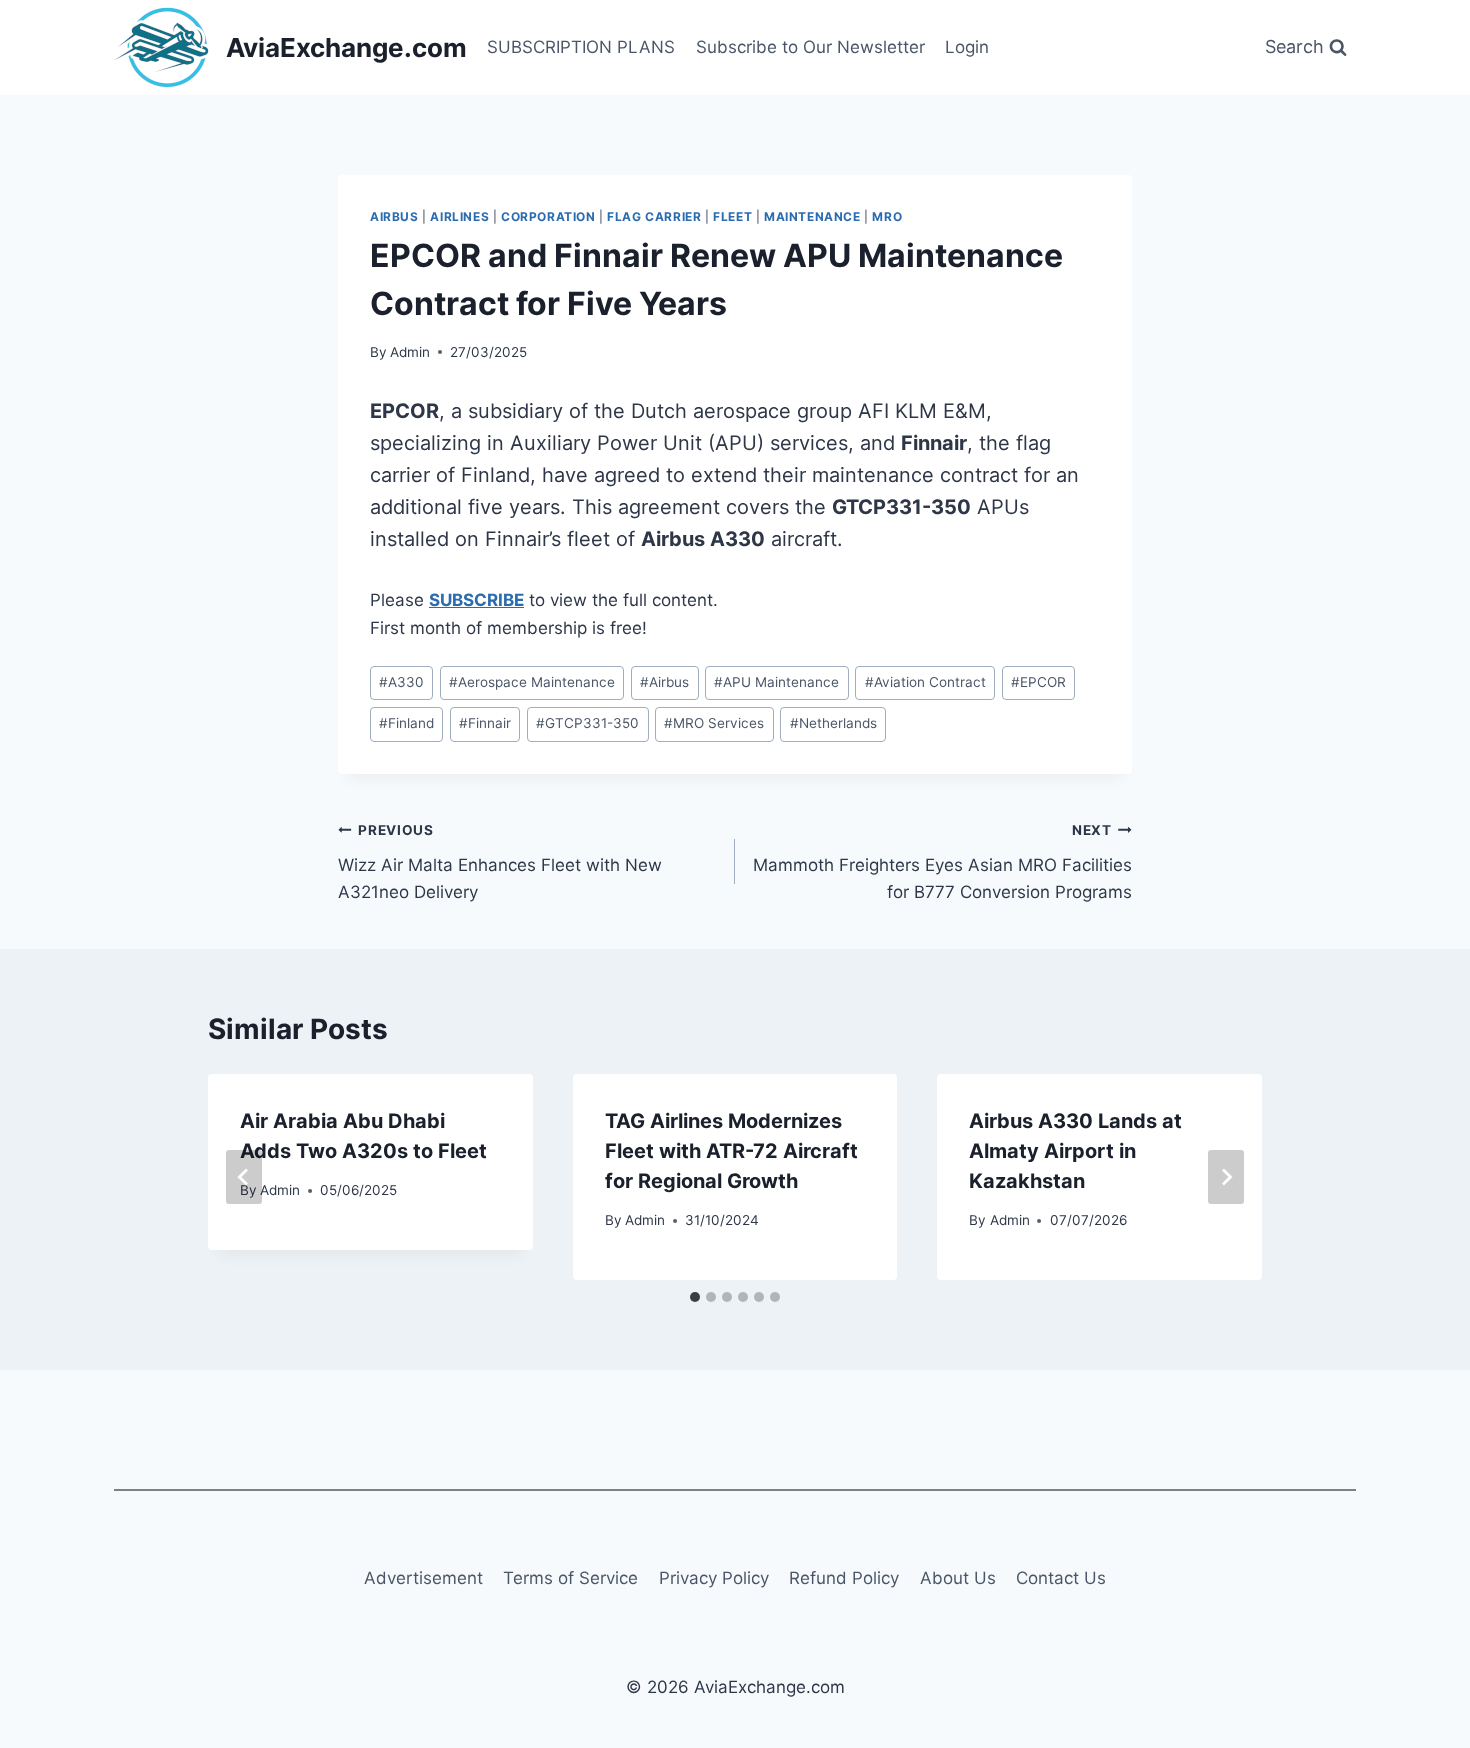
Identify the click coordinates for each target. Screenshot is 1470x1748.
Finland (406, 723)
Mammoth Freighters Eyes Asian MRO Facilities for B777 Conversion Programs (942, 862)
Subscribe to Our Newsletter (810, 47)
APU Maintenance (776, 682)
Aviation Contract (925, 682)
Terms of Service (570, 1578)
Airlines (459, 216)
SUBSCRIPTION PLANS (581, 47)
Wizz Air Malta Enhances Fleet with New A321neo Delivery (500, 862)
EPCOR (1038, 682)
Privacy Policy (714, 1578)
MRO (887, 216)
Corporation (548, 216)
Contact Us (1061, 1578)
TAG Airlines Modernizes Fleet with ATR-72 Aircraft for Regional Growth (731, 1151)
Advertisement (423, 1578)
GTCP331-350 (587, 723)
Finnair (485, 723)
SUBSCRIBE (476, 600)
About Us (958, 1578)
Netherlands (833, 723)
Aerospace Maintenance (532, 682)
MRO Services (714, 723)
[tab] (695, 1297)
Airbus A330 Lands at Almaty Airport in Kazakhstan (1075, 1151)
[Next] (1226, 1177)
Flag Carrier (654, 216)
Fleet (732, 216)
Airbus (394, 216)
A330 (401, 682)
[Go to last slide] (244, 1177)
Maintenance (812, 216)
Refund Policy (844, 1578)
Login (967, 47)
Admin (410, 352)
